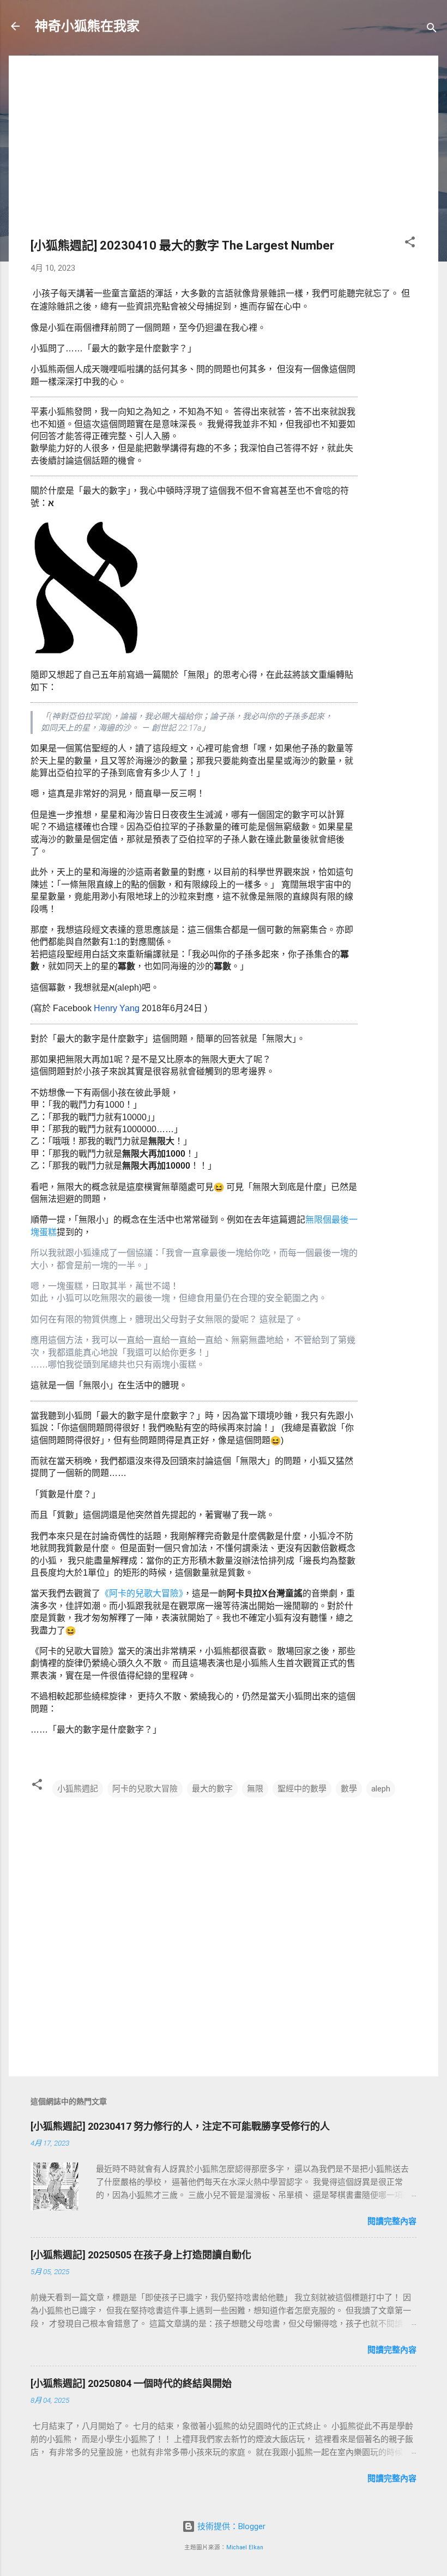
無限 (255, 1789)
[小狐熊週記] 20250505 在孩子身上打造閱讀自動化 (141, 2255)
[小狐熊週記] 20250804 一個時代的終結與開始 (131, 2383)
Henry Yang (117, 1008)
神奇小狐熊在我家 (87, 26)
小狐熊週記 (78, 1789)
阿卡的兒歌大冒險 (145, 1789)
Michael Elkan (245, 2547)
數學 (349, 1789)
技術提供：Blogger (230, 2526)
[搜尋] (432, 30)
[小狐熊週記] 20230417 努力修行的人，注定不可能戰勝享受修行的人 (180, 2126)
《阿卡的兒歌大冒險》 (142, 1593)
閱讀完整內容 (392, 2221)
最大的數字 (212, 1789)
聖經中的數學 (302, 1789)
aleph (381, 1789)
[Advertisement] (224, 154)
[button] (410, 244)
